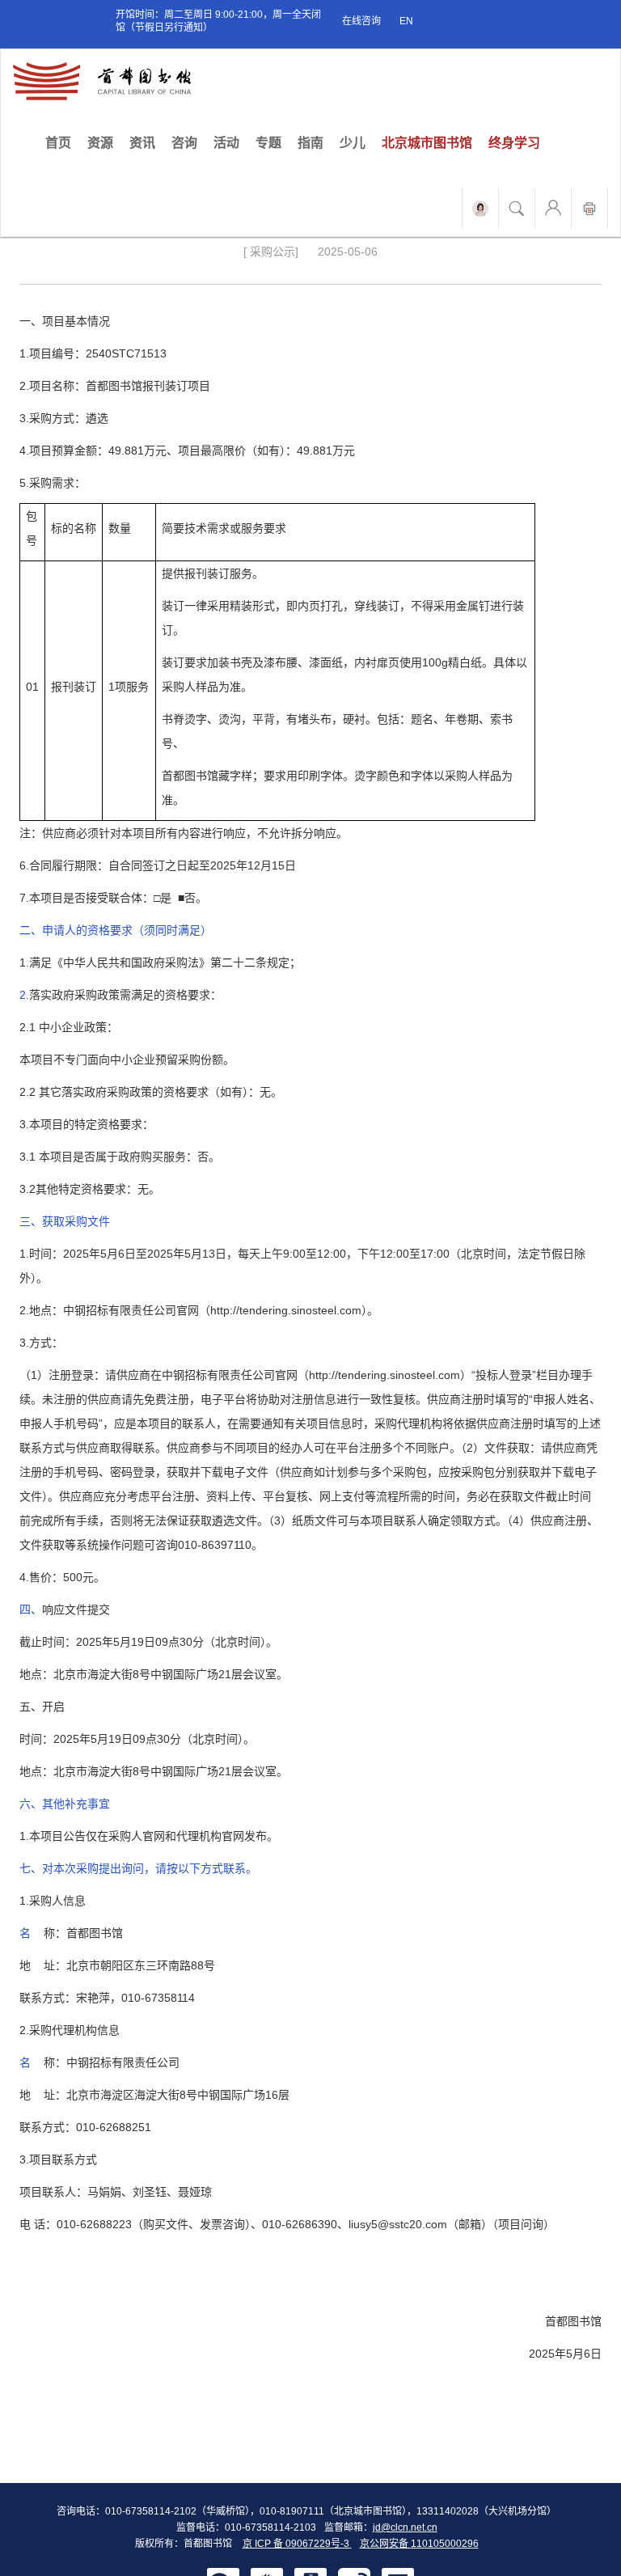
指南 (310, 143)
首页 (62, 142)
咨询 (184, 143)
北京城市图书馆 (427, 143)
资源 (100, 143)
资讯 (142, 143)
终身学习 (514, 143)
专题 (268, 143)
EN (406, 21)
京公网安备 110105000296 (419, 2544)
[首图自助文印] (589, 208)
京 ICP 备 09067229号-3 (297, 2544)
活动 (226, 143)
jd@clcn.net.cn (405, 2527)
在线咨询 (361, 21)
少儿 (353, 143)
